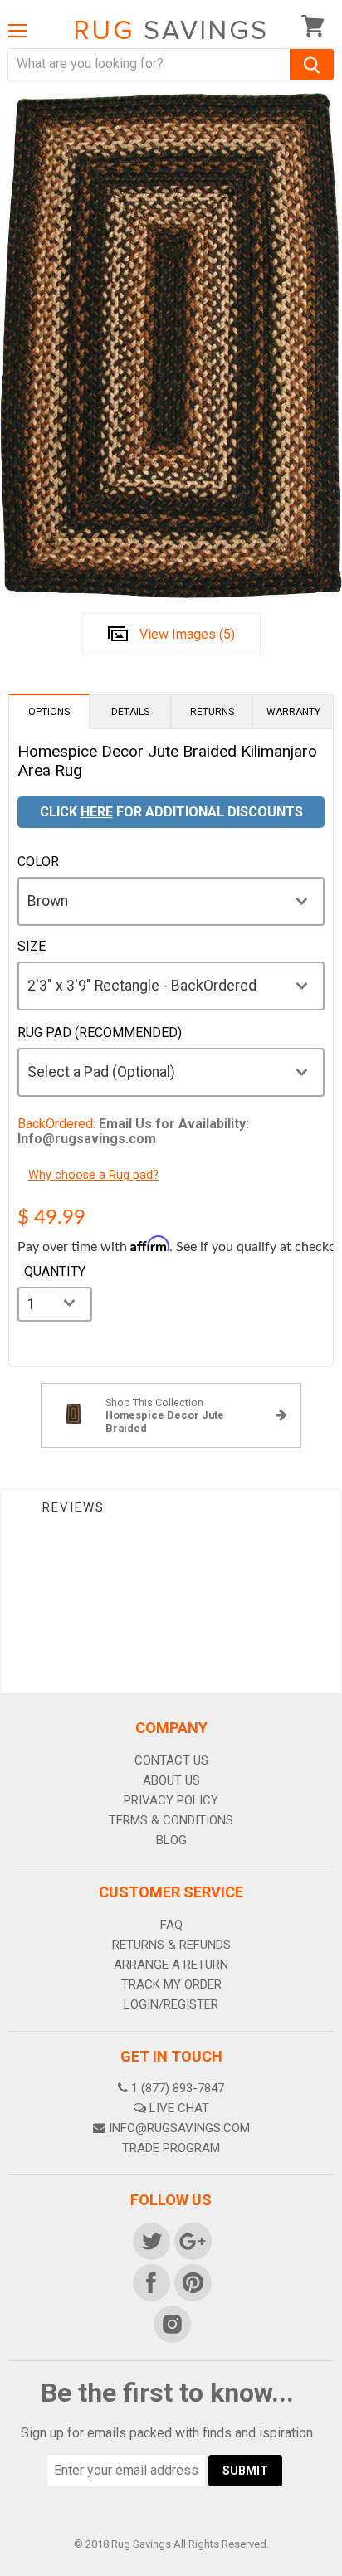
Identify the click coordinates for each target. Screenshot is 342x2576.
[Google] (192, 2240)
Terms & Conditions (171, 1820)
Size (32, 947)
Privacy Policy (171, 1800)
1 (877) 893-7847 (178, 2088)
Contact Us (171, 1760)
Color (38, 862)
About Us (171, 1780)
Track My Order (171, 1984)
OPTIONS (49, 712)
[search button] (312, 64)
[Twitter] (150, 2240)
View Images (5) (187, 634)
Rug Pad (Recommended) (100, 1033)
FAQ (171, 1925)
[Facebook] (150, 2281)
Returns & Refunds (171, 1945)
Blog (171, 1840)
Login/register (171, 2004)
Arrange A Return (171, 1965)
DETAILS (130, 712)
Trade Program (171, 2148)
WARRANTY (293, 712)
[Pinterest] (192, 2281)
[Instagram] (171, 2323)
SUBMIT (245, 2471)
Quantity (55, 1272)
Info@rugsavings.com (179, 2128)
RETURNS (212, 712)
